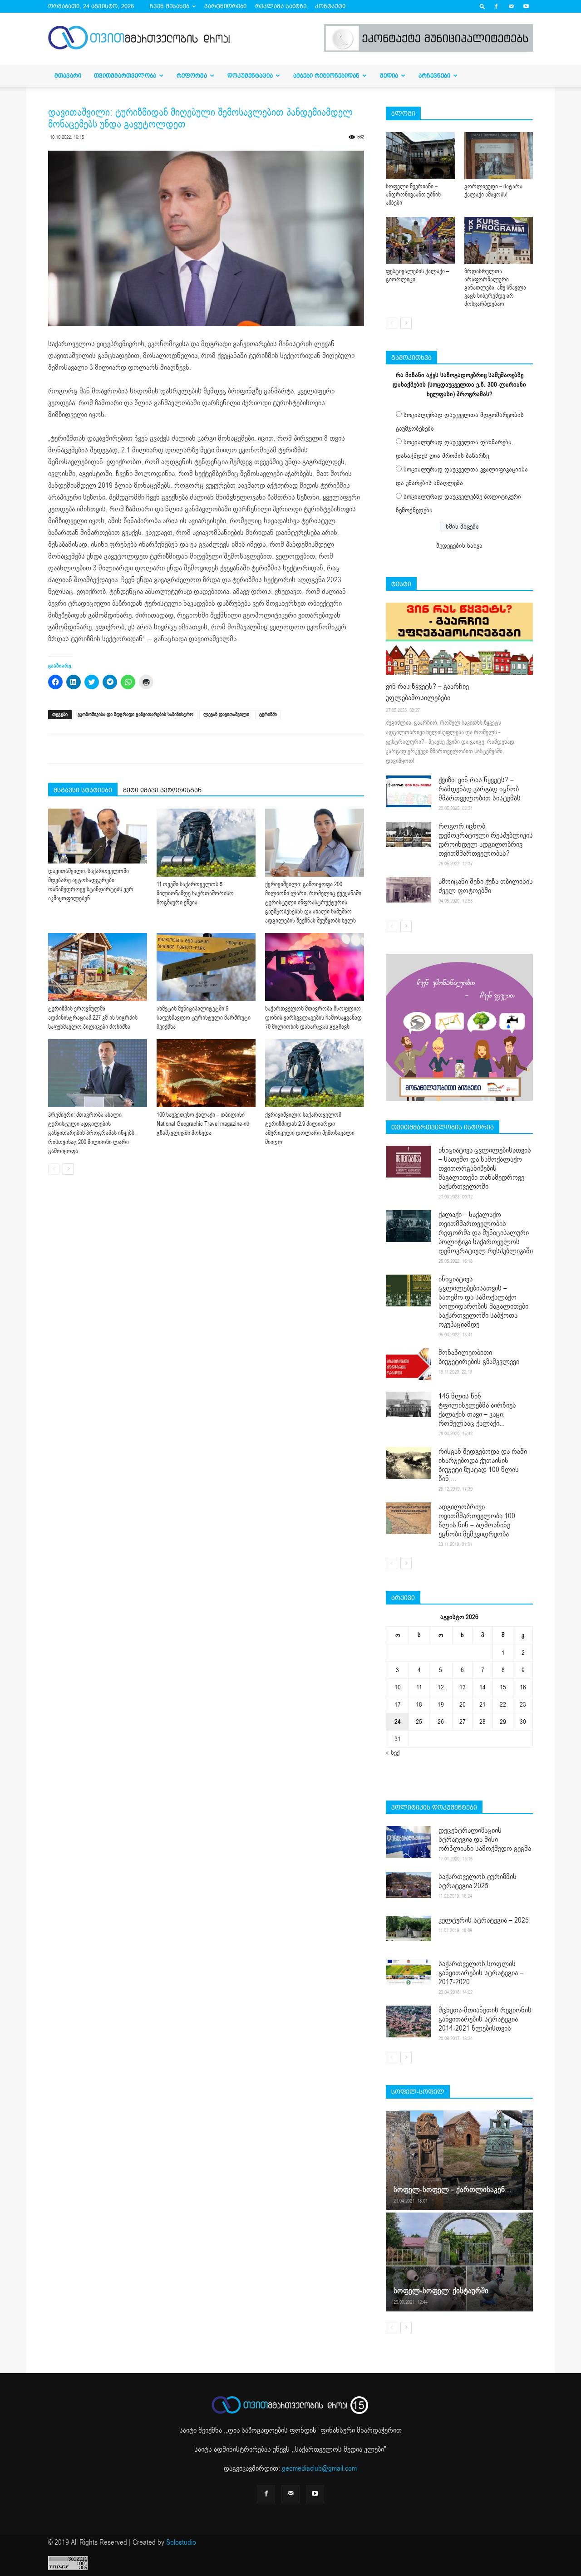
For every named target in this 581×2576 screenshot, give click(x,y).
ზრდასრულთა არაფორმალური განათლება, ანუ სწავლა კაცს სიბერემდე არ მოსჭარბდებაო (495, 288)
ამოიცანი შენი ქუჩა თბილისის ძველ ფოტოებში (486, 886)
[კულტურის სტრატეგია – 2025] (409, 1928)
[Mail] (511, 6)
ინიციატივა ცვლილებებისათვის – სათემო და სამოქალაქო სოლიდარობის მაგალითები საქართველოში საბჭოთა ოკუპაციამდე (483, 1302)
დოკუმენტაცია (250, 76)
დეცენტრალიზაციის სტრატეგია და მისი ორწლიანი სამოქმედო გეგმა (485, 1840)
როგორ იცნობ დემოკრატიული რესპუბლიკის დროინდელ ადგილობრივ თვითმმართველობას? (486, 840)
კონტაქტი (330, 6)
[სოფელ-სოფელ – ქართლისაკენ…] (459, 2160)
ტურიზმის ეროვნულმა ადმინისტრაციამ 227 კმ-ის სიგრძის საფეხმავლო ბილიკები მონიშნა (93, 1018)
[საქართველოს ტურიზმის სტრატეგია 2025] (409, 1885)
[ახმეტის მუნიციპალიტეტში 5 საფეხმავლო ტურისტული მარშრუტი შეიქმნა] (206, 967)
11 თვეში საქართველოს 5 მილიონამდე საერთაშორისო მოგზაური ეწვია (195, 893)
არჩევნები (434, 76)
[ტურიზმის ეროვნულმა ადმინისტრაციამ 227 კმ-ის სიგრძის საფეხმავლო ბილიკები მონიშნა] (98, 967)
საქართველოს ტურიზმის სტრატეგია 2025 (478, 1881)
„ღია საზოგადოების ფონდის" (272, 2430)
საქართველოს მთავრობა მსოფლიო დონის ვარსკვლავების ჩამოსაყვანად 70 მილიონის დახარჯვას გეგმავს (313, 1018)
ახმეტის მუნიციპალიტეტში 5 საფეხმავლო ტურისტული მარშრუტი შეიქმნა (204, 1018)
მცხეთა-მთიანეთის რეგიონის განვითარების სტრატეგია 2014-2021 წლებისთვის (485, 2019)
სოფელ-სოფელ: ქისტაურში (441, 2291)
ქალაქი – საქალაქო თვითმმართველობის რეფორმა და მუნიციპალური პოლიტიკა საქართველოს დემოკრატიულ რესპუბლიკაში (486, 1233)
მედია (389, 76)
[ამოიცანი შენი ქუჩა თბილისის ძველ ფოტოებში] (409, 890)
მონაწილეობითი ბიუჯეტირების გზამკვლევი (479, 1357)
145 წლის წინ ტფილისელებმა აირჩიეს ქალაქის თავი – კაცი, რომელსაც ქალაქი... (477, 1410)
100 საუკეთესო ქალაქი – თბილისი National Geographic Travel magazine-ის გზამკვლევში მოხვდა (203, 1124)
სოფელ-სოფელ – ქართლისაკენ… (452, 2190)
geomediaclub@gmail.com (319, 2468)
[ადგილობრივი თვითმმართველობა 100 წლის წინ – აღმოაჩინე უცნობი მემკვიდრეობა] (409, 1518)
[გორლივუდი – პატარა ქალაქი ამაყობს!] (499, 156)
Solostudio (181, 2542)
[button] (483, 6)
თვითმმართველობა (125, 76)
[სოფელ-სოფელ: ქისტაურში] (459, 2262)
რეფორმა (192, 76)
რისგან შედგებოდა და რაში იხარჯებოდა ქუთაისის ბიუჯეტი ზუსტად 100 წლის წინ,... (483, 1465)
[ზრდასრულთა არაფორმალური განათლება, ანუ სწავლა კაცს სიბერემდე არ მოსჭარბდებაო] (499, 240)
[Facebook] (496, 6)
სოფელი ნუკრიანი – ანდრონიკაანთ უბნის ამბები (413, 195)
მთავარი (68, 76)
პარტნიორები (225, 6)
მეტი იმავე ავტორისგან (162, 790)
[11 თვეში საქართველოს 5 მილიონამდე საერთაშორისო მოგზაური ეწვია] (206, 843)
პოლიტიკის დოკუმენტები (434, 1807)
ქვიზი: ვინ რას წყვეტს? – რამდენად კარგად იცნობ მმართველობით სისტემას (480, 789)
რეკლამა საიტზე (281, 6)
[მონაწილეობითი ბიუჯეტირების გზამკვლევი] (409, 1364)
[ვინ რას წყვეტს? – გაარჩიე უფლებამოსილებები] (459, 639)
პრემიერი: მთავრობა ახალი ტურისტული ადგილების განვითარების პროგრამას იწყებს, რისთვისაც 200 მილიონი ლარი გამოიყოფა (92, 1133)
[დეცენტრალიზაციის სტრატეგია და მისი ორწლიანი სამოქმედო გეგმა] (409, 1842)
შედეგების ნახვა (459, 546)
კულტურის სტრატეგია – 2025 (484, 1920)
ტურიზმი (268, 714)
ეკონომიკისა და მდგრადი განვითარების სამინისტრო (135, 714)
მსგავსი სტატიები (83, 790)
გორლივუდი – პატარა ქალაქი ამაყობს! (493, 191)
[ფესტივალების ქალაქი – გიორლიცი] (420, 240)
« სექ (393, 1753)
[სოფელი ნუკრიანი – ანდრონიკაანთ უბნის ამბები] (420, 156)
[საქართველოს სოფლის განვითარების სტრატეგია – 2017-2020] (409, 1972)
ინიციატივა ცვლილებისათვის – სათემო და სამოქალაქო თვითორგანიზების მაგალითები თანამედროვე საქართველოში (485, 1168)
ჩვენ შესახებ (170, 6)
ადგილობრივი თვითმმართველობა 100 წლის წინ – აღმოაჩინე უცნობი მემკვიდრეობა (477, 1521)
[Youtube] (526, 6)
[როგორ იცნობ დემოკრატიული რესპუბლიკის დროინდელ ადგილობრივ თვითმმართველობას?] (409, 834)
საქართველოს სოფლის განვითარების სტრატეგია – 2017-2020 (481, 1973)
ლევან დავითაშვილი (226, 714)
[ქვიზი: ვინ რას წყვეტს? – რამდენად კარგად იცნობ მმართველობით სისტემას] (409, 791)
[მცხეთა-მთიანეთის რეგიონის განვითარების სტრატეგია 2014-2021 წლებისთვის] (409, 2022)
